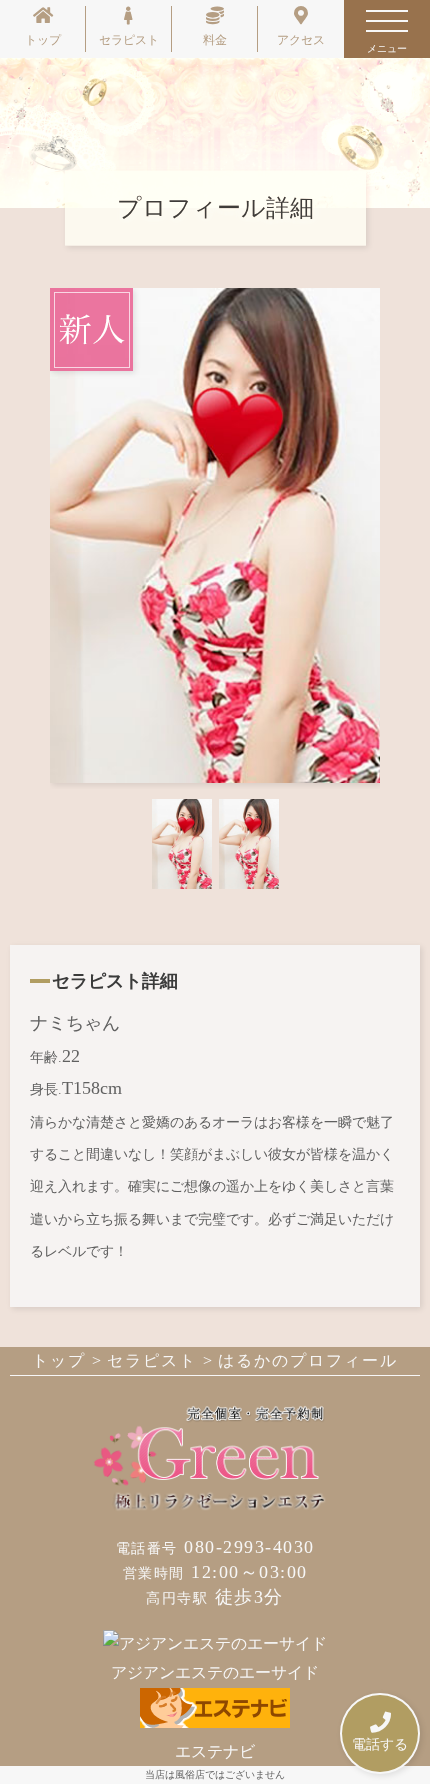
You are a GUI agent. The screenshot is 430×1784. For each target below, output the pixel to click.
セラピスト (129, 40)
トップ (43, 40)
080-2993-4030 (215, 1547)
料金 (215, 40)
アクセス (301, 40)
